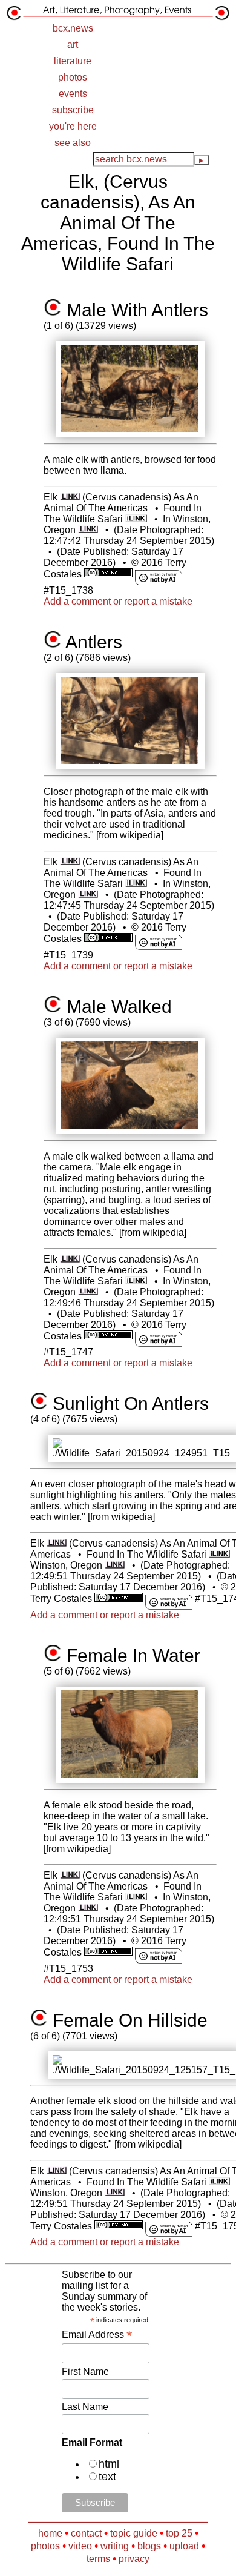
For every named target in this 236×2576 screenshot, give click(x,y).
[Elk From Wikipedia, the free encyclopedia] (70, 497)
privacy (134, 2559)
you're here (73, 126)
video (80, 2546)
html (109, 2464)
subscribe (73, 110)
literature (73, 61)
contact (86, 2533)
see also (73, 143)
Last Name (85, 2407)
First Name (85, 2372)
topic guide (134, 2533)
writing (115, 2546)
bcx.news (73, 28)
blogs (149, 2546)
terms (98, 2559)
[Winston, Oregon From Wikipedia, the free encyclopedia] (88, 530)
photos (73, 77)
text (107, 2477)
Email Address (97, 2335)
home (50, 2533)
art (73, 45)
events (73, 94)
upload (184, 2546)
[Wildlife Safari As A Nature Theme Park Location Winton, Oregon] (136, 519)
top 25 (179, 2533)
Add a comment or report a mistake (118, 601)
